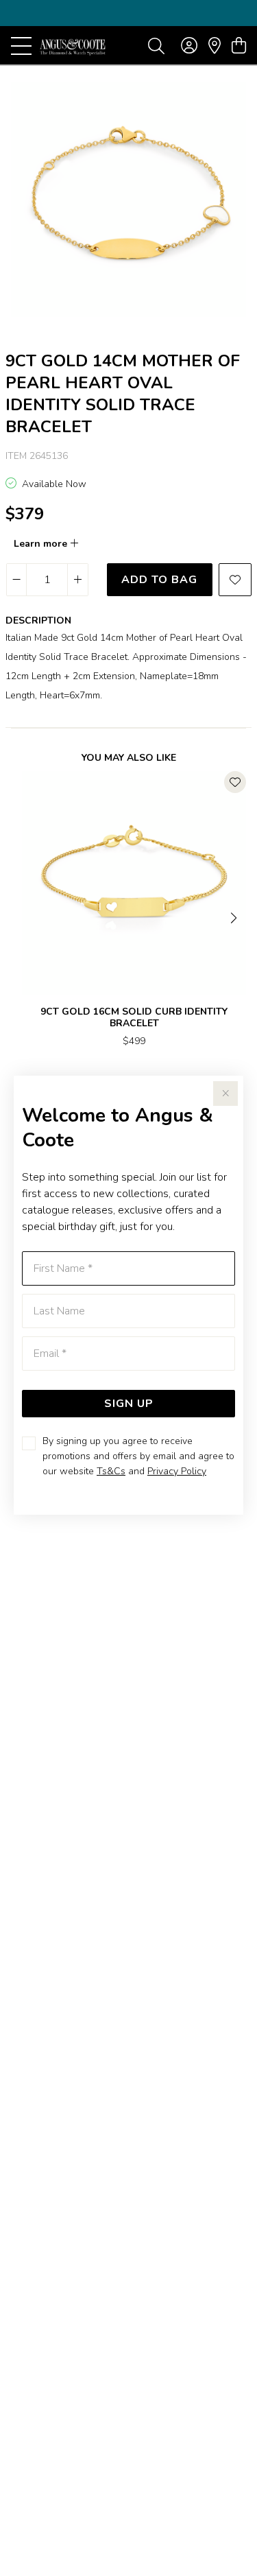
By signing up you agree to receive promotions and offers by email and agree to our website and (138, 1456)
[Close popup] (225, 1094)
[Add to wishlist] (235, 580)
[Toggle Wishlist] (235, 782)
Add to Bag (159, 580)
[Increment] (77, 580)
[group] (128, 13)
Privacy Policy (177, 1471)
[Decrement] (17, 580)
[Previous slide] (22, 917)
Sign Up (129, 1404)
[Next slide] (235, 917)
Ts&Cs (111, 1471)
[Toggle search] (156, 45)
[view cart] (239, 46)
